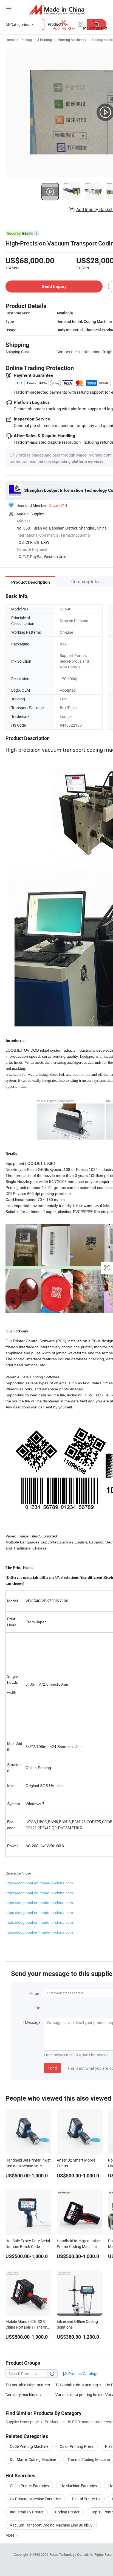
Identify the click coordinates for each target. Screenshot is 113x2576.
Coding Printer (67, 2512)
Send (53, 2068)
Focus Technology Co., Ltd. (70, 2554)
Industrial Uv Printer (27, 2512)
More (10, 2535)
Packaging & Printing (36, 40)
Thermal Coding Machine (89, 2459)
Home (10, 40)
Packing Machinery (72, 40)
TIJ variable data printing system (83, 2385)
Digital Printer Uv (86, 2499)
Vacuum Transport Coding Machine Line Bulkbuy (51, 2525)
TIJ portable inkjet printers (28, 2385)
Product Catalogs (83, 2374)
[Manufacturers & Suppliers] (57, 9)
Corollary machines (22, 2395)
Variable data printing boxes (79, 2395)
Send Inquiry (54, 286)
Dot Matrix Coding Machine (33, 2459)
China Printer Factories (29, 2486)
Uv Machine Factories (79, 2486)
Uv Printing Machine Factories (35, 2499)
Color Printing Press (77, 2446)
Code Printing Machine (29, 2446)
